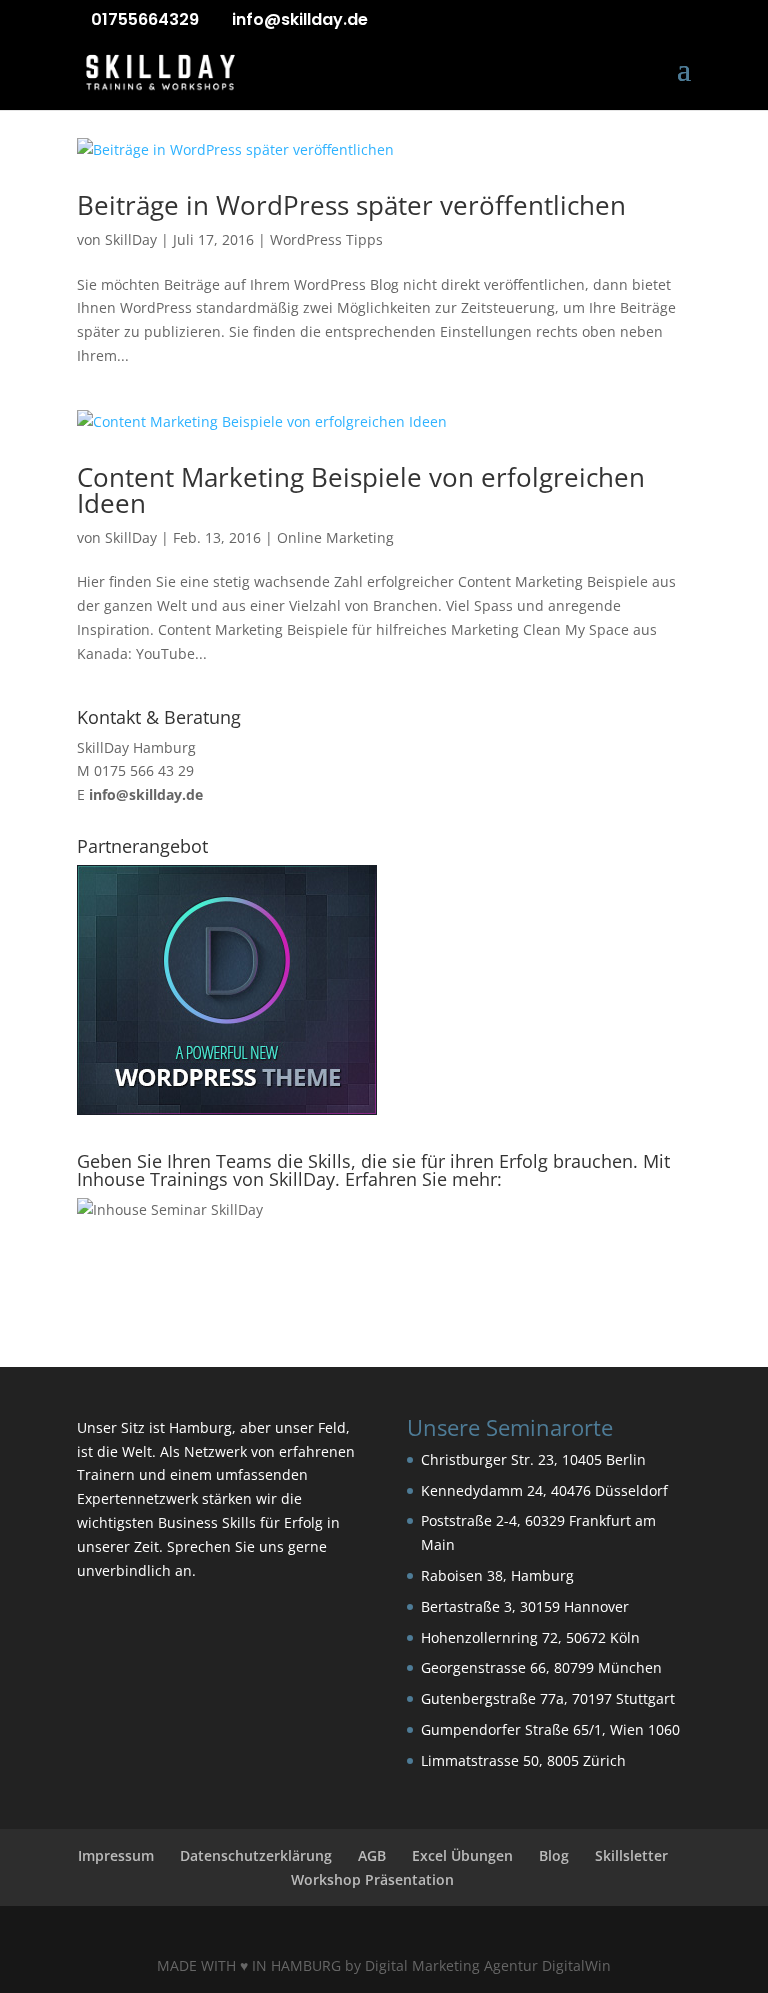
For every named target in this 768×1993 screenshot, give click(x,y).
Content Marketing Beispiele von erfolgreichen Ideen (361, 490)
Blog (554, 1855)
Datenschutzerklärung (256, 1855)
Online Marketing (335, 537)
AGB (372, 1855)
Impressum (116, 1855)
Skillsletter (631, 1855)
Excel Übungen (462, 1855)
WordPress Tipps (326, 239)
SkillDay (131, 239)
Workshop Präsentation (372, 1879)
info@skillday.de (146, 794)
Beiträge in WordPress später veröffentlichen (351, 205)
